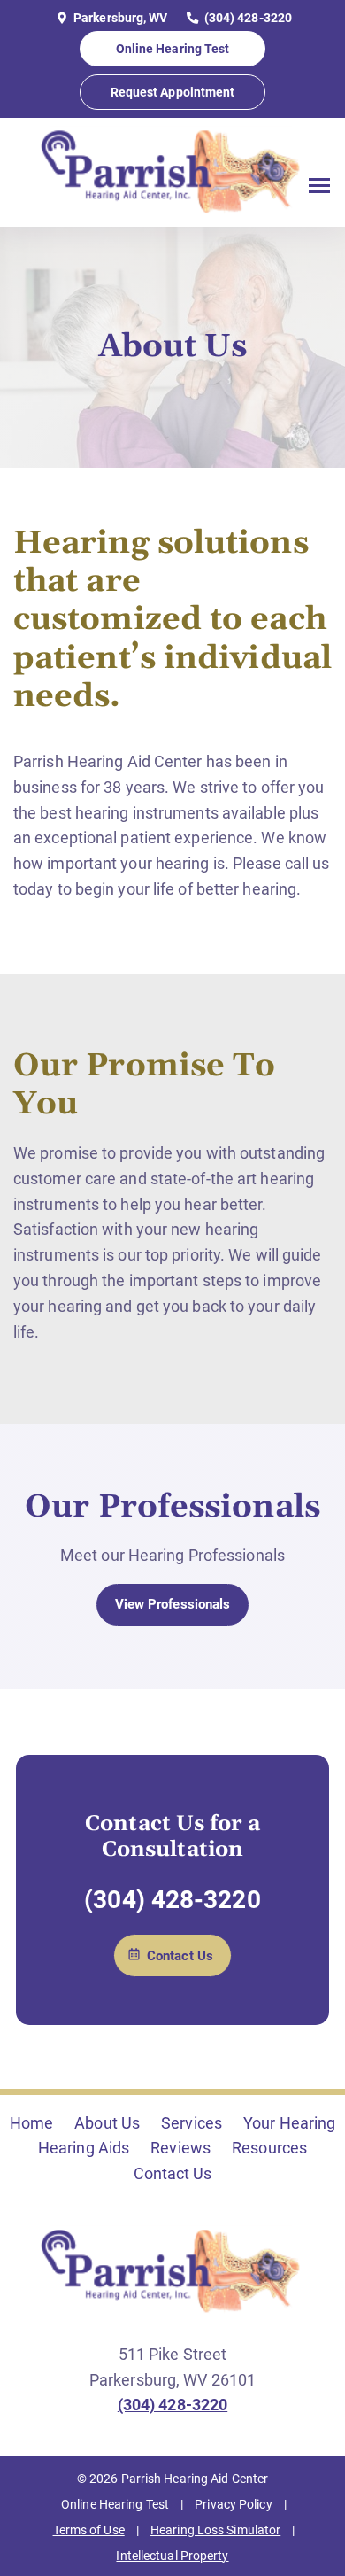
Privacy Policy (233, 2504)
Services (192, 2123)
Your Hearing (289, 2123)
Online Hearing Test (115, 2504)
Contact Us (173, 2173)
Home (31, 2123)
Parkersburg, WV (119, 18)
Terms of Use (89, 2530)
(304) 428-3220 (247, 18)
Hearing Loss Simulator (215, 2530)
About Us (107, 2123)
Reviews (180, 2148)
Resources (269, 2148)
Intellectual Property (172, 2556)
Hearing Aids (84, 2148)
